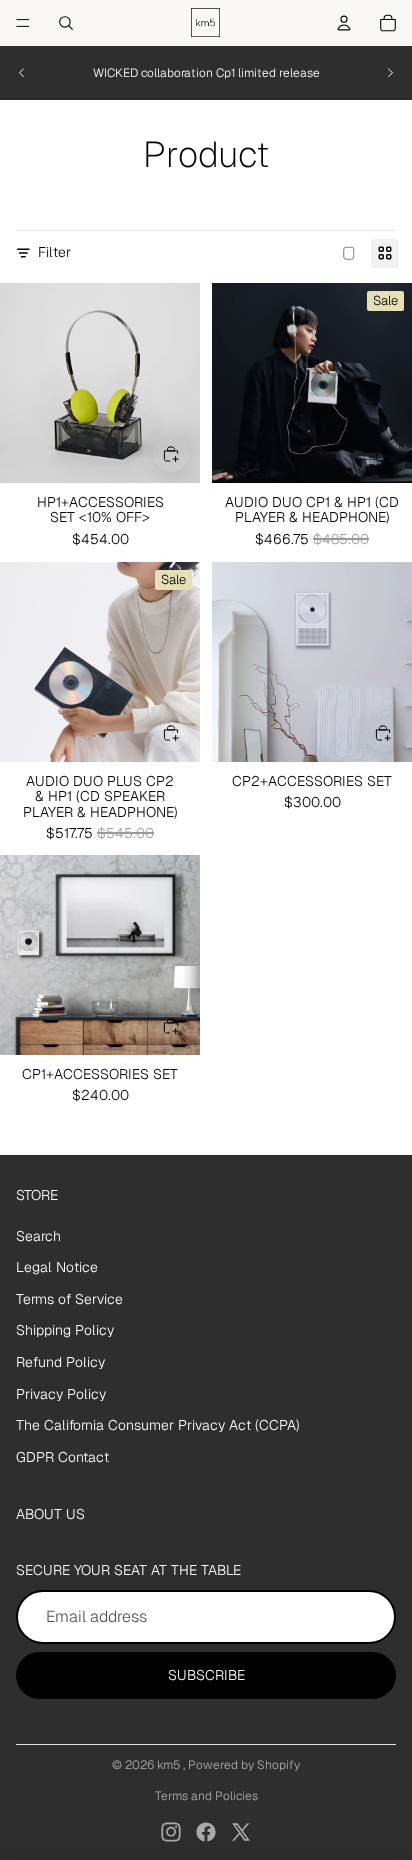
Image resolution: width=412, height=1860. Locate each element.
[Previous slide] (22, 73)
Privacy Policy (61, 1394)
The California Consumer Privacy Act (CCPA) (158, 1425)
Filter (54, 252)
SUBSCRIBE (206, 1675)
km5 (170, 1765)
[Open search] (66, 23)
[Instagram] (171, 1832)
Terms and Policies (206, 1796)
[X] (241, 1832)
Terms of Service (69, 1299)
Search (38, 1236)
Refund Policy (60, 1362)
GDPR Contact (62, 1457)
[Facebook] (206, 1832)
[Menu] (23, 23)
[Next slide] (390, 73)
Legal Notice (57, 1267)
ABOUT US (50, 1514)
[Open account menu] (344, 23)
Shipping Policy (65, 1330)
